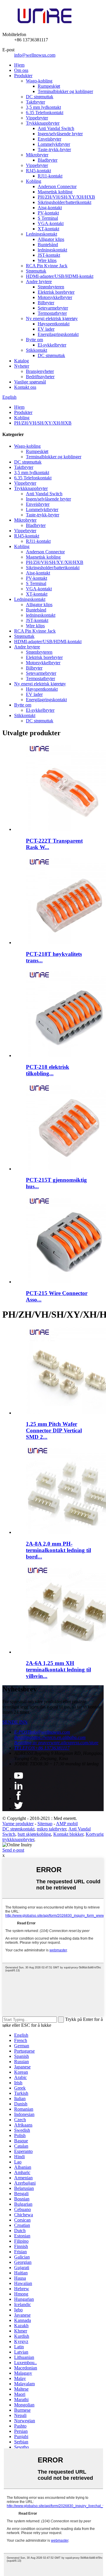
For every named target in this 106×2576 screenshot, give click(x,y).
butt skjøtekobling (34, 1834)
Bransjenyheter (40, 371)
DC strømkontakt (18, 1829)
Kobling (34, 181)
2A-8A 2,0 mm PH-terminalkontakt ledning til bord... (58, 1550)
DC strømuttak (40, 97)
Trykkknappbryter (43, 123)
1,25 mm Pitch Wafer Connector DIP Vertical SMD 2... (54, 1430)
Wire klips (47, 260)
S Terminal (48, 218)
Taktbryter (35, 102)
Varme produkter (18, 1824)
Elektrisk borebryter (56, 292)
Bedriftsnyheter (40, 377)
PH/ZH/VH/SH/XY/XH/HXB (66, 197)
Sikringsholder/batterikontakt (64, 202)
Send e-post (13, 1850)
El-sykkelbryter (52, 345)
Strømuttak (36, 271)
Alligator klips (51, 239)
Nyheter (22, 366)
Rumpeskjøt (49, 86)
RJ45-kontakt (38, 171)
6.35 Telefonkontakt (45, 113)
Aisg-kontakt (50, 208)
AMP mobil (67, 1824)
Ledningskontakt (42, 234)
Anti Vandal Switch (56, 128)
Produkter (23, 76)
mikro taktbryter (52, 1829)
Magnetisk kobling (55, 192)
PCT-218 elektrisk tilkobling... (48, 1070)
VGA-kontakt (51, 223)
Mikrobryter (37, 155)
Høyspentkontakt (54, 324)
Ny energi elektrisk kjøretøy (52, 318)
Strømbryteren (51, 287)
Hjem (19, 65)
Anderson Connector (57, 186)
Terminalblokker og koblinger (65, 91)
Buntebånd (48, 245)
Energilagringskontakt (58, 334)
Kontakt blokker (68, 1834)
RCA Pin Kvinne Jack (47, 266)
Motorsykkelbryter (55, 297)
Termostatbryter (52, 313)
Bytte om (34, 340)
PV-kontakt (48, 213)
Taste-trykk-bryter (54, 149)
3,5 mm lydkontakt (43, 107)
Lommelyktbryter (54, 144)
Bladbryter (48, 160)
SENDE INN (15, 1722)
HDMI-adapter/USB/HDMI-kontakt (60, 276)
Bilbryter (46, 303)
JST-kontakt (49, 255)
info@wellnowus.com (35, 55)
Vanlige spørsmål (30, 382)
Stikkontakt (37, 350)
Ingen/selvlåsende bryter (60, 134)
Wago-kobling (39, 81)
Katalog (21, 361)
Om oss (21, 70)
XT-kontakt (48, 229)
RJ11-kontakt (50, 176)
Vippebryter (37, 118)
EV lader (46, 329)
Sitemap (45, 1824)
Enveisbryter (49, 139)
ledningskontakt (52, 250)
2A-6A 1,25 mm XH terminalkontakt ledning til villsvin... (58, 1670)
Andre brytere (39, 282)
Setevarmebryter (53, 308)
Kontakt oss (25, 387)
